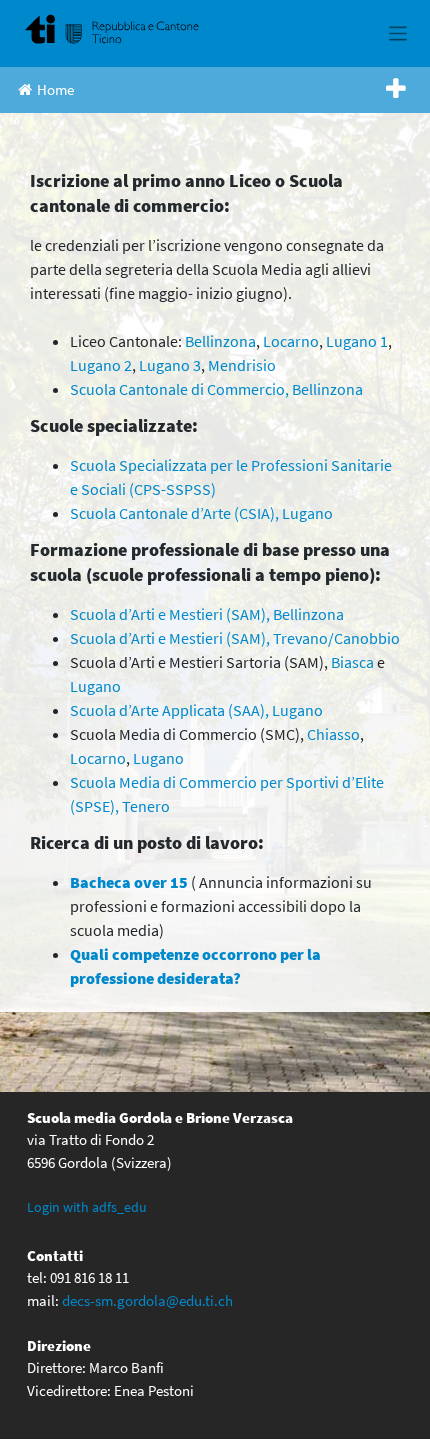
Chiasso (333, 734)
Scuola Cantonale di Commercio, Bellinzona (216, 389)
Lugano (95, 686)
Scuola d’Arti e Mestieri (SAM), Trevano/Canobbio (235, 638)
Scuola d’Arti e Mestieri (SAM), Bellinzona (207, 614)
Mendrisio (242, 365)
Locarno (291, 341)
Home (55, 89)
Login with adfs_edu (87, 1207)
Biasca (352, 662)
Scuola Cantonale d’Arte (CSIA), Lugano (201, 513)
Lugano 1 (357, 341)
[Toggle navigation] (398, 33)
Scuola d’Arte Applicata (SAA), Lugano (196, 710)
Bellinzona (220, 341)
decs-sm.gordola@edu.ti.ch (147, 1300)
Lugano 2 (101, 365)
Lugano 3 (170, 365)
